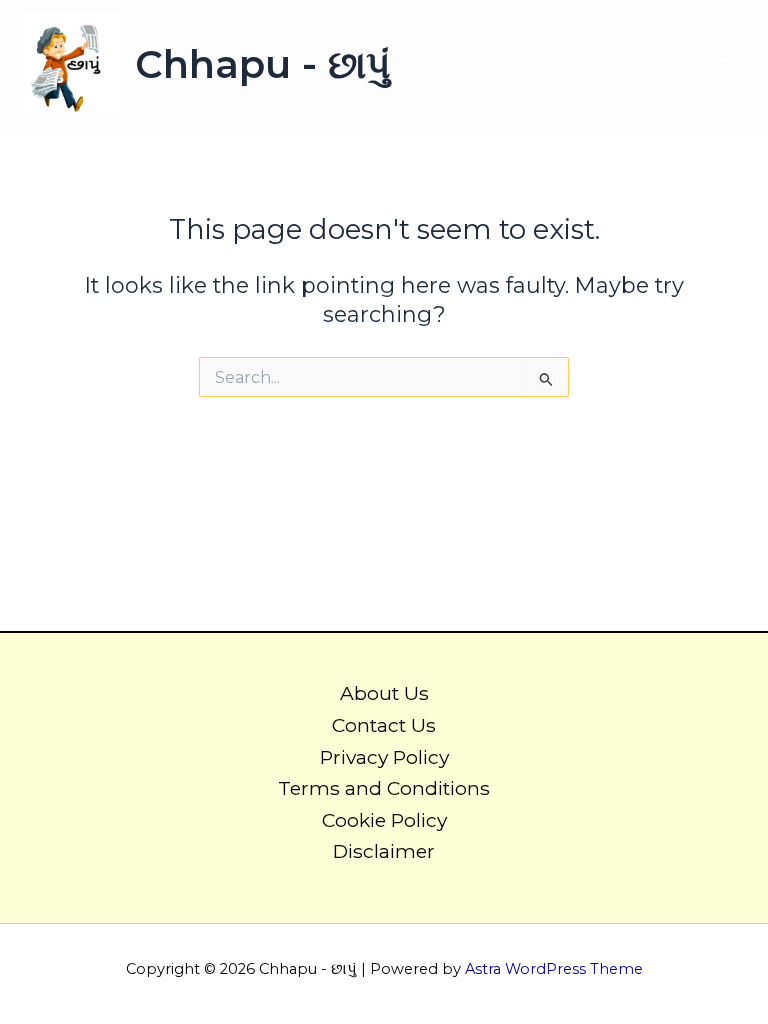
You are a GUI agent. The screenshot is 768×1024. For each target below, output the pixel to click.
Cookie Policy (384, 820)
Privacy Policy (384, 757)
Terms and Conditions (384, 788)
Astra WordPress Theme (554, 969)
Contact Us (384, 725)
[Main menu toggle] (727, 65)
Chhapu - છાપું (263, 64)
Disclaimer (384, 851)
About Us (384, 693)
